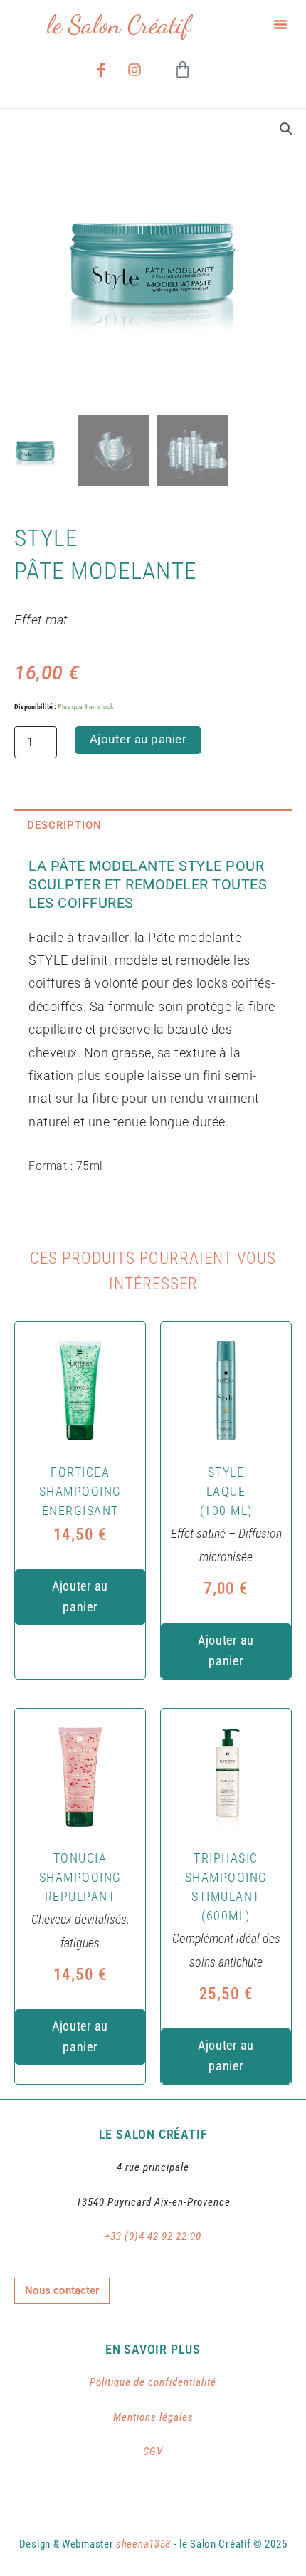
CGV (153, 2451)
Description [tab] (64, 825)
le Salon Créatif (119, 25)
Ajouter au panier (138, 739)
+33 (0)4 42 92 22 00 (153, 2236)
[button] (280, 24)
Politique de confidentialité (153, 2382)
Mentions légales (153, 2417)
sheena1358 (143, 2544)
